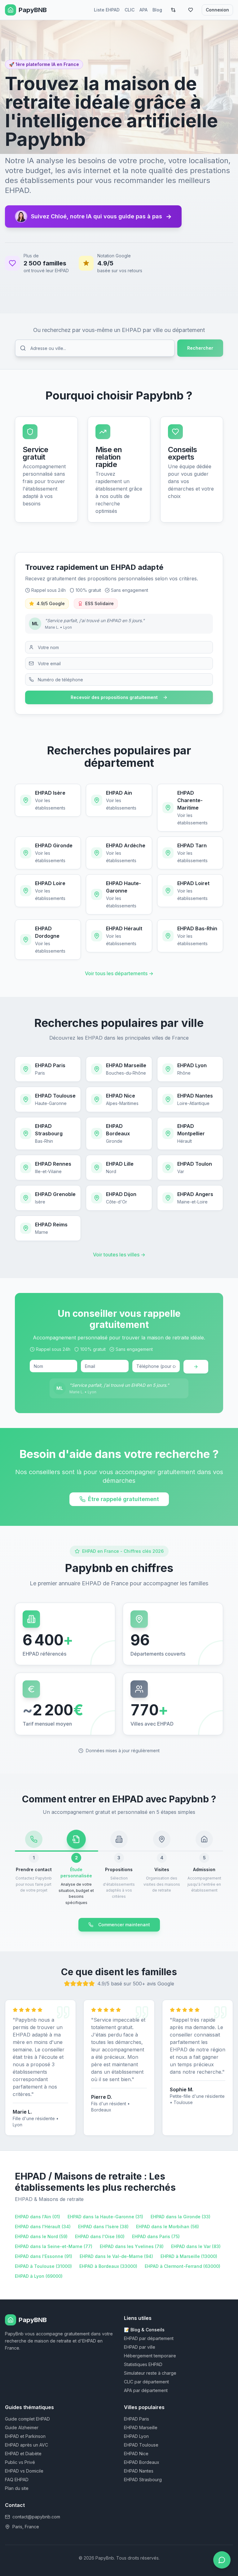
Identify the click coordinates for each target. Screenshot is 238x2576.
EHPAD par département (149, 2338)
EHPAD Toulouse (141, 2445)
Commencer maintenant (124, 1925)
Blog (157, 10)
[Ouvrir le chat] (222, 2560)
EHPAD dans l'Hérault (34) (43, 2227)
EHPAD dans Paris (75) (156, 2236)
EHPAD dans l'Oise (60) (100, 2236)
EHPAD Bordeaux (142, 2462)
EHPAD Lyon (136, 2436)
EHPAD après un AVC (26, 2445)
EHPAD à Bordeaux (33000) (108, 2266)
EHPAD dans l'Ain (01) (37, 2217)
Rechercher (200, 348)
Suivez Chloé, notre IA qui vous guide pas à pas (101, 216)
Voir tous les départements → (119, 973)
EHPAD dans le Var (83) (196, 2246)
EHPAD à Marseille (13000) (189, 2256)
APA (143, 10)
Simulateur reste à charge (150, 2373)
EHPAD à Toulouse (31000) (43, 2266)
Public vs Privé (20, 2462)
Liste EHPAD (107, 10)
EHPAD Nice (136, 2454)
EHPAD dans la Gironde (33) (181, 2217)
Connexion (217, 10)
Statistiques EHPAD (143, 2364)
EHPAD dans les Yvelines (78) (132, 2246)
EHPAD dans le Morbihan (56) (167, 2227)
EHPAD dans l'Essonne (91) (44, 2256)
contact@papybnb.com (36, 2517)
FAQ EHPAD (17, 2480)
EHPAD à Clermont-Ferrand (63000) (183, 2266)
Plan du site (17, 2488)
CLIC (130, 10)
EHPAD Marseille (141, 2428)
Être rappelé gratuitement (123, 1499)
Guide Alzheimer (22, 2428)
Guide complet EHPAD (27, 2419)
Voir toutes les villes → (119, 1255)
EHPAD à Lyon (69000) (39, 2276)
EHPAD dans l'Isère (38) (103, 2227)
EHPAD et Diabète (23, 2454)
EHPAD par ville (140, 2347)
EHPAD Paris (137, 2419)
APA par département (146, 2390)
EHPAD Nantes (139, 2471)
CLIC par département (146, 2382)
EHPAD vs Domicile (24, 2471)
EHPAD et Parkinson (25, 2436)
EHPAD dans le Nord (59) (41, 2236)
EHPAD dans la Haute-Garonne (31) (105, 2217)
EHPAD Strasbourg (143, 2480)
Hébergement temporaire (150, 2356)
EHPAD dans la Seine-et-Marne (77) (54, 2246)
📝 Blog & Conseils (144, 2330)
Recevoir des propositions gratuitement (114, 697)
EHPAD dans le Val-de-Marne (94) (116, 2256)
